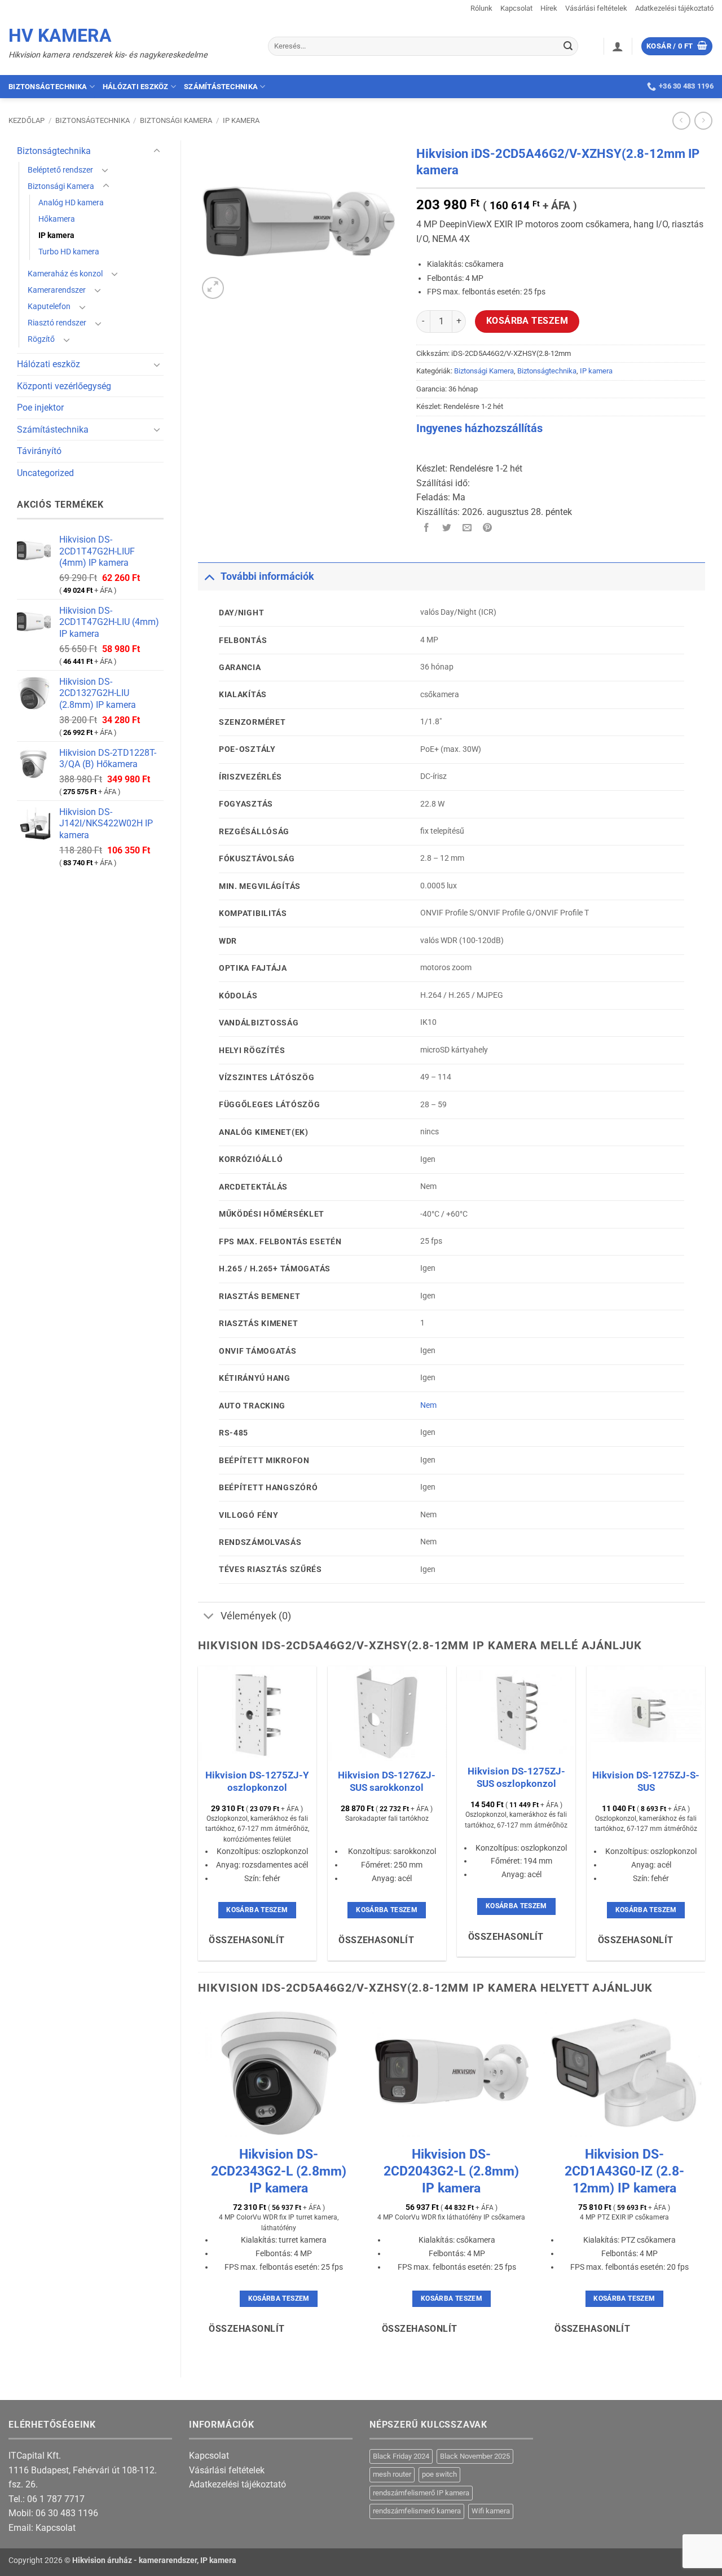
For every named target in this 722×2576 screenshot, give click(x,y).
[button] (618, 46)
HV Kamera (60, 36)
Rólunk (481, 8)
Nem (428, 1405)
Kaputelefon (49, 307)
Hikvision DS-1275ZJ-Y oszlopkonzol (257, 1781)
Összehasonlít (246, 1940)
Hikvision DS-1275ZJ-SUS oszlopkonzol (516, 1777)
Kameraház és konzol (65, 274)
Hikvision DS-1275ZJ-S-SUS (646, 1781)
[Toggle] (157, 151)
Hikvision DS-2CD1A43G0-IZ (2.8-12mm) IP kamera (624, 2171)
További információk (267, 576)
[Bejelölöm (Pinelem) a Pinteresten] (488, 528)
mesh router (392, 2474)
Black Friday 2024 (401, 2456)
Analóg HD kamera (71, 203)
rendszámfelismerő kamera (417, 2511)
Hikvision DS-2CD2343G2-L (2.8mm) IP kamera (279, 2171)
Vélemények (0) (256, 1616)
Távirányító (39, 451)
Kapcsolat (516, 8)
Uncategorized (45, 473)
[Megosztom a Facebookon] (427, 528)
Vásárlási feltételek (596, 8)
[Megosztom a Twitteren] (447, 528)
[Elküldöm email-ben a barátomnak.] (467, 528)
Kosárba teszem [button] (257, 1910)
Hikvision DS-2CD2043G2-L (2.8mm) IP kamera (451, 2171)
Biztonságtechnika (48, 87)
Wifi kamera (491, 2511)
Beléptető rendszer (60, 170)
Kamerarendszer (57, 290)
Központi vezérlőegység (64, 386)
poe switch (439, 2474)
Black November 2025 (475, 2456)
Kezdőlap (27, 120)
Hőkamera (57, 219)
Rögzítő (41, 339)
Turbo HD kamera (69, 252)
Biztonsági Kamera (176, 120)
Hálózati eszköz (136, 87)
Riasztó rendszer (57, 323)
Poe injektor (40, 408)
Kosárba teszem (527, 321)
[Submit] (568, 46)
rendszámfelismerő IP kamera (421, 2493)
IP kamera (241, 120)
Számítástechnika (221, 87)
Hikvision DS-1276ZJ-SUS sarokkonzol (387, 1781)
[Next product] (681, 120)
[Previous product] (703, 120)
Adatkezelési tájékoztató (674, 8)
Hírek (549, 8)
